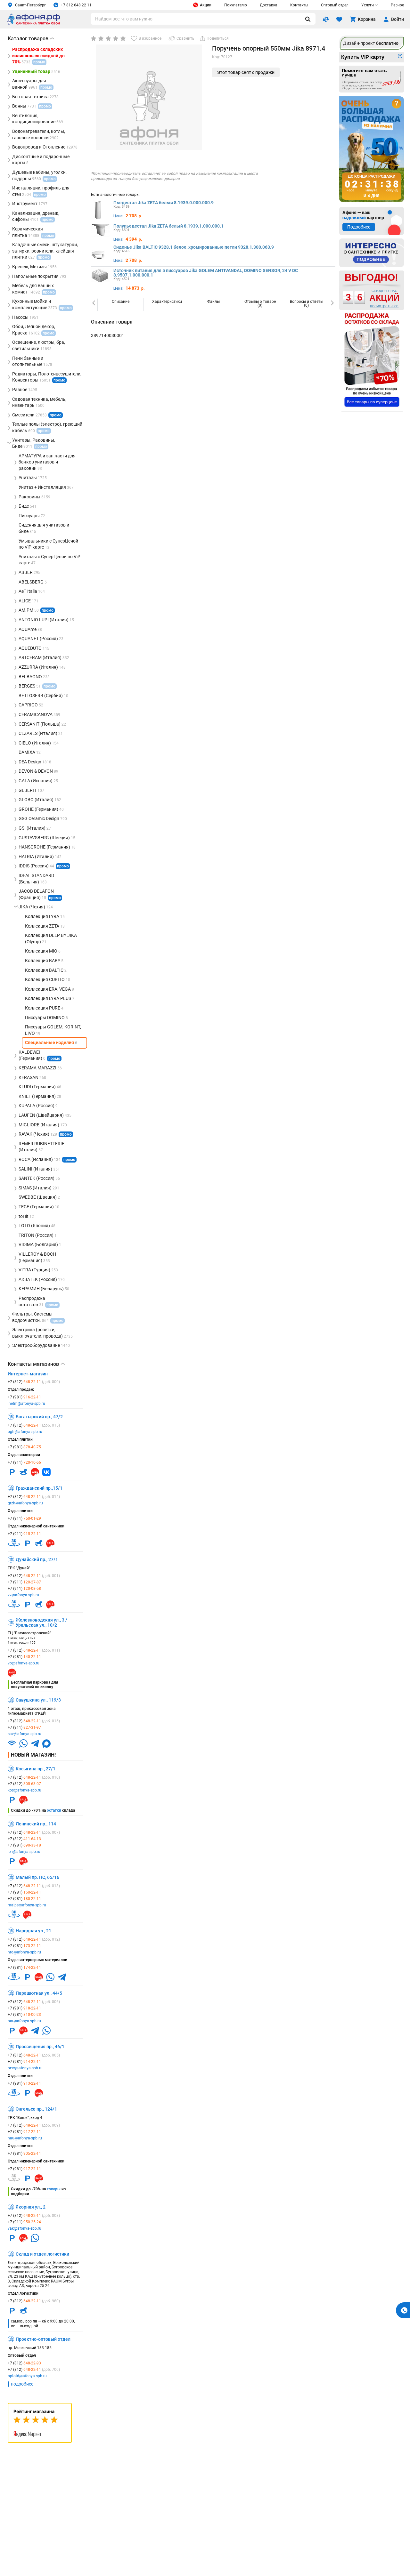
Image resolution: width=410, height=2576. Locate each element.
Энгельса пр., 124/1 (36, 2109)
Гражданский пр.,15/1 (39, 1488)
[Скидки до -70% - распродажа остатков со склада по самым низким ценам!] (372, 360)
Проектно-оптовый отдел (43, 2339)
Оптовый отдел (335, 5)
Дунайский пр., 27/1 (37, 1559)
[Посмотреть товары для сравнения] (326, 19)
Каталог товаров (31, 39)
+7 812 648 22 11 (76, 5)
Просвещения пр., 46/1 (40, 2047)
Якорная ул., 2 (31, 2207)
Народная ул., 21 (33, 1931)
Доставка (269, 5)
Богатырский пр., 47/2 (39, 1417)
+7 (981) (24, 1397)
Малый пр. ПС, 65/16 (37, 1877)
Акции (206, 5)
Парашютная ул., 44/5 (39, 1993)
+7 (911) (24, 1462)
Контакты (299, 5)
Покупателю (236, 5)
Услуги (368, 5)
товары (54, 2189)
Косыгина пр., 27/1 (36, 1769)
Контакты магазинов (36, 1364)
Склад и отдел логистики (42, 2254)
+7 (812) (34, 1382)
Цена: (118, 216)
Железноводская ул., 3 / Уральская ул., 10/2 (41, 1622)
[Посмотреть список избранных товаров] (339, 19)
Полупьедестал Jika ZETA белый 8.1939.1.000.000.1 (168, 226)
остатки (54, 1810)
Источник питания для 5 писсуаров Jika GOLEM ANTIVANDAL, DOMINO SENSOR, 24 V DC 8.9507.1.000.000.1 (206, 273)
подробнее (22, 2384)
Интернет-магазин (28, 1374)
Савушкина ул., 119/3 (38, 1700)
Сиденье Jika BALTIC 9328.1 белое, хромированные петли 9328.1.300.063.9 (194, 247)
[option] (121, 304)
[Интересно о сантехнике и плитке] (372, 253)
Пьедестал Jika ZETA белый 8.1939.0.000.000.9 (164, 203)
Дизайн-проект (371, 43)
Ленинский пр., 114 (36, 1824)
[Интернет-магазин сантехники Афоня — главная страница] (34, 24)
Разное (397, 5)
